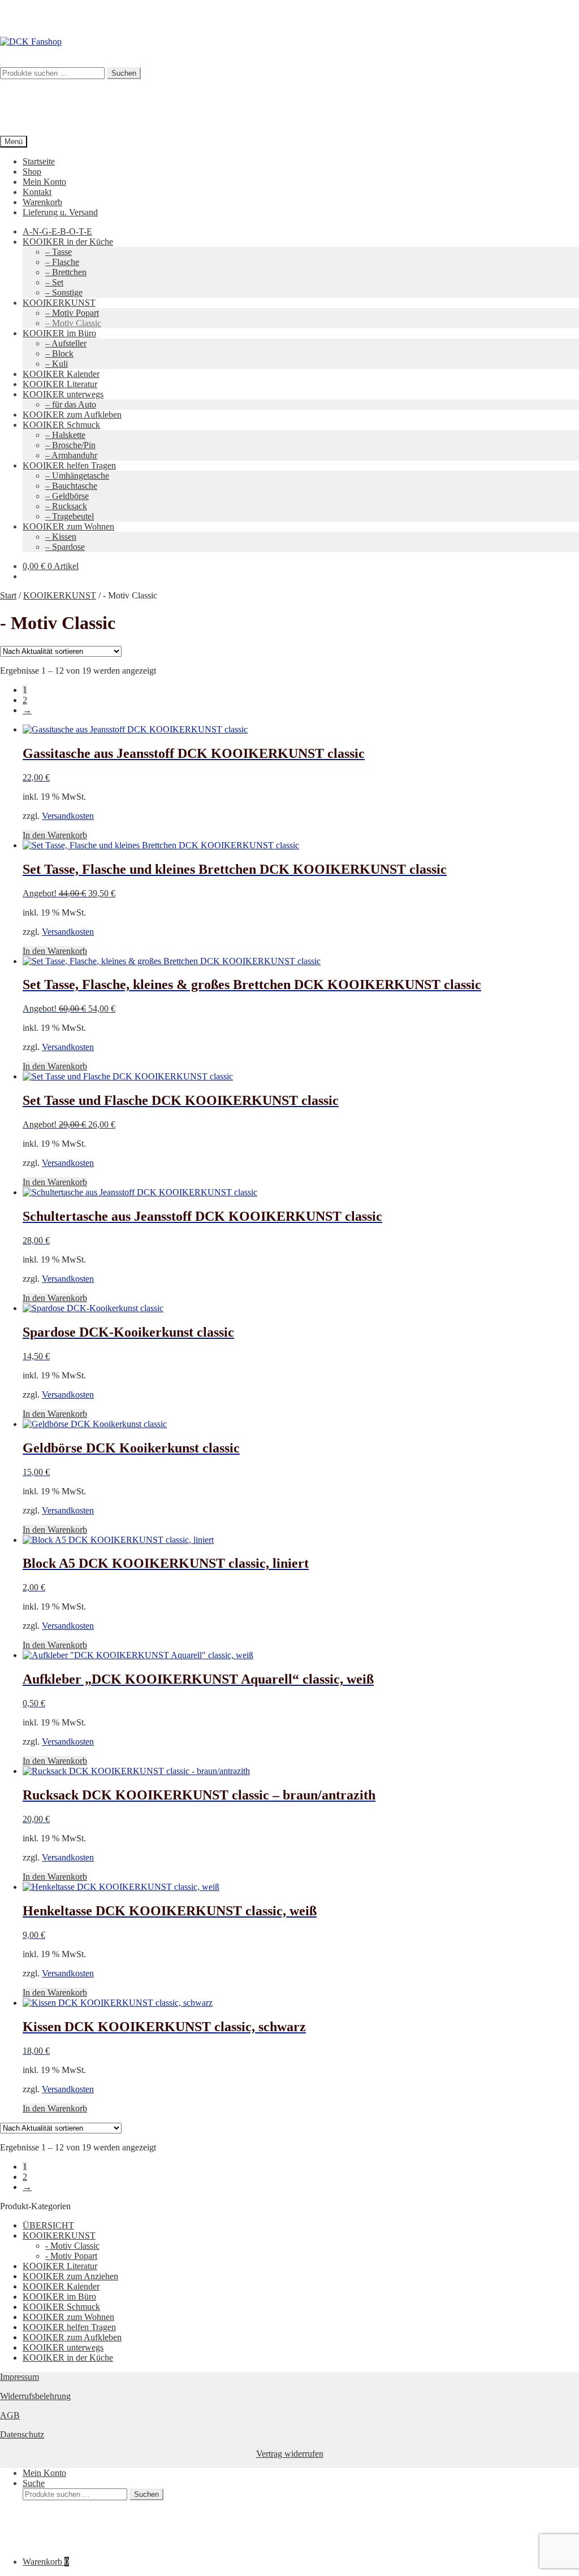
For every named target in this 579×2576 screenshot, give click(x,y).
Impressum (20, 2377)
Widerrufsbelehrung (35, 2396)
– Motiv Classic (73, 323)
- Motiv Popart (71, 2256)
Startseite (39, 161)
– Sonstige (64, 292)
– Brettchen (66, 272)
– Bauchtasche (71, 486)
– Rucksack (66, 506)
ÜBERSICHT (48, 2225)
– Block (59, 354)
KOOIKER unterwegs (63, 394)
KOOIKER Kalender (61, 374)
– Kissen (61, 537)
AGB (10, 2415)
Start (8, 595)
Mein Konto (44, 182)
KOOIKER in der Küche (68, 242)
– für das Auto (71, 404)
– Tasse (59, 252)
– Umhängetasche (77, 476)
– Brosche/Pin (70, 445)
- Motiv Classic (72, 2246)
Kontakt (37, 192)
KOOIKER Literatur (60, 384)
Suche (34, 2483)
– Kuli (57, 364)
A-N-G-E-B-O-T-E (57, 231)
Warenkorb (42, 202)
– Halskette (65, 435)
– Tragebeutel (70, 516)
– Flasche (62, 262)
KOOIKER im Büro (59, 333)
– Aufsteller (66, 343)
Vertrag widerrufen (290, 2454)
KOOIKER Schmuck (61, 425)
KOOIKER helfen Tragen (69, 465)
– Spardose (65, 547)
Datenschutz (22, 2434)
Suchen (146, 2494)
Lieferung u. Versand (60, 212)
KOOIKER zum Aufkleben (72, 415)
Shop (32, 172)
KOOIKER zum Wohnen (68, 526)
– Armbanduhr (71, 455)
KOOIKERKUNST (59, 303)
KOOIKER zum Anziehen (70, 2276)
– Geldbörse (67, 496)
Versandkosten (68, 816)
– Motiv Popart (72, 313)
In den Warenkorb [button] (55, 835)
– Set (54, 282)
